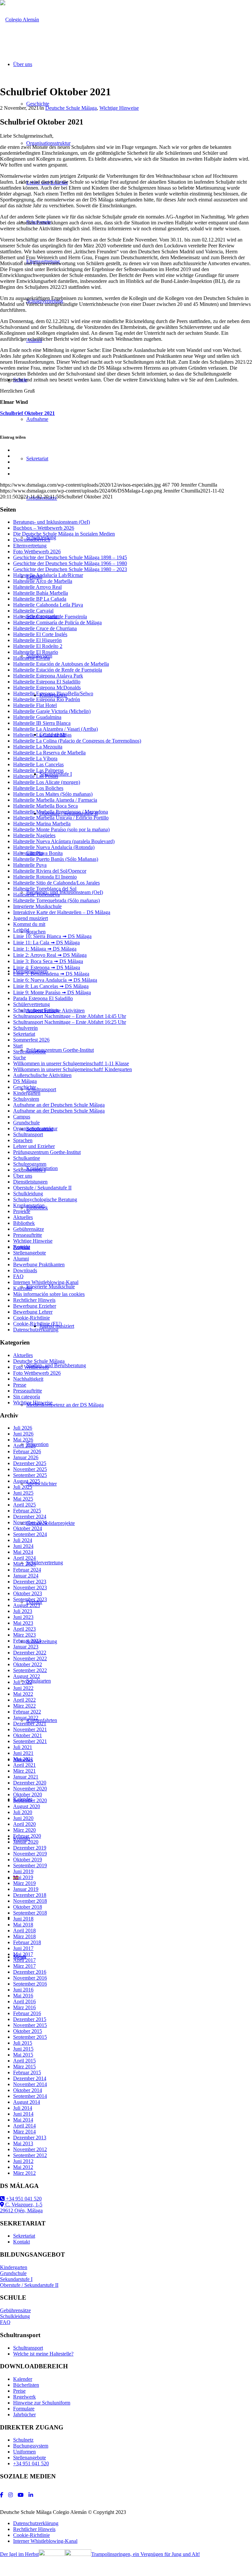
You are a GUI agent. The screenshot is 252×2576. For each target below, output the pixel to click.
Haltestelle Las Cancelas (38, 764)
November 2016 (30, 1978)
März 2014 (24, 2132)
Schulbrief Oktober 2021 (27, 413)
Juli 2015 (23, 2043)
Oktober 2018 (28, 1907)
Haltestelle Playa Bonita (38, 853)
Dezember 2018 (30, 1895)
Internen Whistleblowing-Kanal (46, 1282)
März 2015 (24, 2067)
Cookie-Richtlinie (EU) (37, 1324)
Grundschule (26, 1123)
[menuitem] (133, 2523)
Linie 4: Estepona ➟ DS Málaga (47, 967)
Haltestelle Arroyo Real (37, 587)
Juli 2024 (23, 1540)
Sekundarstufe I (29, 1170)
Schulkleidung (28, 1194)
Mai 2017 (23, 1954)
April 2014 (24, 2126)
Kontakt (21, 1247)
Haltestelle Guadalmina (37, 717)
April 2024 (24, 1558)
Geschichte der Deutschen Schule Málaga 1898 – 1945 (70, 557)
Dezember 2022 (30, 1653)
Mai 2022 (23, 1694)
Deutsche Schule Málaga (71, 108)
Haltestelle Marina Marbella (42, 824)
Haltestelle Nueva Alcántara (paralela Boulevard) (64, 841)
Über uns (23, 1176)
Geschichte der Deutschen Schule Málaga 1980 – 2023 (70, 569)
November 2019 (30, 1854)
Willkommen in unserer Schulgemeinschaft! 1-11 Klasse (71, 1063)
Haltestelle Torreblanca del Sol (45, 889)
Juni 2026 (23, 1434)
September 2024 (30, 1534)
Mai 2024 (23, 1552)
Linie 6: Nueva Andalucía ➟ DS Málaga (55, 980)
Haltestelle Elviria (31, 658)
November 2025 (30, 1469)
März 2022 (24, 1706)
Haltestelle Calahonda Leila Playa (48, 605)
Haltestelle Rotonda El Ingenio (45, 877)
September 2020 (30, 1800)
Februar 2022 (27, 1712)
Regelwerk (24, 2397)
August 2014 (27, 2102)
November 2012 (30, 2149)
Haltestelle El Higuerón (37, 640)
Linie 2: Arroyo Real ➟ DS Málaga (50, 955)
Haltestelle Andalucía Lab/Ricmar (48, 575)
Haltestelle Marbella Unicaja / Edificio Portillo (61, 818)
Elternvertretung (30, 546)
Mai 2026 (23, 1440)
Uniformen (24, 2452)
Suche (20, 1058)
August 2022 (27, 1676)
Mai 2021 (23, 1759)
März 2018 (24, 1936)
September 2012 (30, 2155)
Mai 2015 (23, 2055)
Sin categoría (27, 1397)
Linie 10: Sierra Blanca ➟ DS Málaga (52, 936)
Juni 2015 (23, 2049)
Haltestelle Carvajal (33, 611)
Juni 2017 (23, 1948)
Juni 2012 (23, 2161)
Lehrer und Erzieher (34, 1146)
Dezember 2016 (30, 1972)
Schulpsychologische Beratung (45, 1199)
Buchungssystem (31, 2446)
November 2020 (30, 1789)
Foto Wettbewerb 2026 (37, 552)
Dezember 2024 (30, 1517)
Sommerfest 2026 (31, 1040)
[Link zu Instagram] (10, 2495)
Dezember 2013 (30, 2138)
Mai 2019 (23, 1877)
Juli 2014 (23, 2108)
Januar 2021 (26, 1777)
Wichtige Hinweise (119, 108)
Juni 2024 (23, 1546)
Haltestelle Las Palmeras (38, 770)
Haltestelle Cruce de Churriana (45, 628)
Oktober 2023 (28, 1593)
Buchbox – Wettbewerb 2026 (44, 528)
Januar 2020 (26, 1842)
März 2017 (24, 1966)
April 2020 (24, 1824)
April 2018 (24, 1931)
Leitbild (21, 930)
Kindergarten (27, 1093)
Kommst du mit (29, 924)
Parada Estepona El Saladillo (43, 998)
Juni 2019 (23, 1871)
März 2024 (24, 1564)
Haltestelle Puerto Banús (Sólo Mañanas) (56, 859)
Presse (20, 1385)
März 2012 (24, 2173)
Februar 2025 (27, 1511)
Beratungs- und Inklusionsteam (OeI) (52, 522)
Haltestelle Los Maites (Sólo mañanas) (53, 794)
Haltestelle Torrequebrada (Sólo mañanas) (56, 900)
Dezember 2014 (30, 2078)
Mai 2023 (23, 1623)
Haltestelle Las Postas (36, 776)
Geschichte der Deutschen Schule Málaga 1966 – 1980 (70, 563)
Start (18, 1046)
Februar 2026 (27, 1451)
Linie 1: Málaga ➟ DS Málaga (45, 949)
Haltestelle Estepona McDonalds (47, 688)
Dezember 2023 (30, 1582)
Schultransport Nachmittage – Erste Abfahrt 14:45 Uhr (70, 1016)
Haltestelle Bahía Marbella (41, 593)
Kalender (23, 1288)
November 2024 (30, 1522)
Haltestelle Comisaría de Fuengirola (50, 617)
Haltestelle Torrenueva (36, 895)
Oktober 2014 (28, 2090)
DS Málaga (25, 1081)
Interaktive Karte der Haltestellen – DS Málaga (62, 912)
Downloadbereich (32, 540)
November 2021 (30, 1729)
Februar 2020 (27, 1836)
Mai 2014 (23, 2120)
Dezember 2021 (30, 1724)
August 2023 (27, 1605)
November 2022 (30, 1658)
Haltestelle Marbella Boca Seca (45, 806)
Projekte (22, 1211)
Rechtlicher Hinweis (34, 1300)
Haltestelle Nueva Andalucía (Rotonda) (54, 847)
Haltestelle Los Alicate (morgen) (47, 782)
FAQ (18, 1276)
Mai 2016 (23, 1996)
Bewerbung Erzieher (35, 1306)
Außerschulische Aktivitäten (42, 1075)
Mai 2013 (23, 2143)
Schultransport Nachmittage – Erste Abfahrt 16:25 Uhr (70, 1022)
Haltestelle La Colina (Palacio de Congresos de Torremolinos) (77, 741)
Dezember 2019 (30, 1848)
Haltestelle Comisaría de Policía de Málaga (57, 622)
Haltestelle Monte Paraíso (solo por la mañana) (61, 829)
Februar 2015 (27, 2072)
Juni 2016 (23, 1990)
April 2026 (24, 1446)
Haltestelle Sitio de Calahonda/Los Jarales (56, 883)
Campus (22, 1117)
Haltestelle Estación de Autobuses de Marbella (61, 664)
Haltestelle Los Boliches (38, 788)
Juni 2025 (23, 1493)
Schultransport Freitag (36, 1010)
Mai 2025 (23, 1499)
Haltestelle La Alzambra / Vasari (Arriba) (55, 729)
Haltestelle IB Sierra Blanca (42, 723)
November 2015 (30, 2025)
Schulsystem (26, 1099)
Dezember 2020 (30, 1783)
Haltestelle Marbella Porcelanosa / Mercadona (61, 812)
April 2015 (24, 2061)
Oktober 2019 (28, 1860)
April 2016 (24, 2001)
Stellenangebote (30, 1052)
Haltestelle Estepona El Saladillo (47, 682)
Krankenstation (29, 1205)
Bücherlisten (26, 2385)
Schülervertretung (31, 1004)
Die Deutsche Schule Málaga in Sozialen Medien (64, 534)
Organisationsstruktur (35, 1128)
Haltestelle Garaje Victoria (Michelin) (52, 711)
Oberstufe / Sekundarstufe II (42, 1188)
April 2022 (24, 1700)
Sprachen (23, 1140)
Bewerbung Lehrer (33, 1312)
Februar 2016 (27, 2013)
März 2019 (24, 1883)
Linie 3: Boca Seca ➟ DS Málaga (48, 961)
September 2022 (30, 1670)
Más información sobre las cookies (49, 1294)
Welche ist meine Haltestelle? (43, 2354)
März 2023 (24, 1635)
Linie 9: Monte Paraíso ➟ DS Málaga (52, 992)
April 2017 (24, 1960)
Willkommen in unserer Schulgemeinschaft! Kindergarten (73, 1069)
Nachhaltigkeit (28, 1379)
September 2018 (30, 1913)
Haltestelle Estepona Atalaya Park (48, 676)
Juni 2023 (23, 1617)
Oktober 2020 (28, 1794)
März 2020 (24, 1830)
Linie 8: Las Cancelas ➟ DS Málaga (51, 986)
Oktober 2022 (28, 1664)
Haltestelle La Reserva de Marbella (49, 753)
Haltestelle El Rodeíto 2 (38, 646)
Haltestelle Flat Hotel (35, 705)
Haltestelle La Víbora (35, 759)
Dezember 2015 (30, 2019)
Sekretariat (24, 1034)
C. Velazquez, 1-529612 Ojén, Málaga (21, 2208)
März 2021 (24, 1771)
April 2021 (24, 1765)
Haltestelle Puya (30, 865)
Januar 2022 (26, 1718)
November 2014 (30, 2084)
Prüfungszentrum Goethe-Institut (47, 1152)
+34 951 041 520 (23, 2199)
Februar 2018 (27, 1942)
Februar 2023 (27, 1641)
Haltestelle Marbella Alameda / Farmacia (55, 800)
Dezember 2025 (30, 1463)
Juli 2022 (23, 1682)
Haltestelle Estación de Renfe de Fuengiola (58, 670)
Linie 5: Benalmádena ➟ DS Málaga (51, 974)
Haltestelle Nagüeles (34, 835)
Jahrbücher (24, 2415)
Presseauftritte (28, 1235)
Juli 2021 (23, 1747)
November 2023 (30, 1587)
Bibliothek (24, 1223)
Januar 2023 (26, 1647)
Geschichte (25, 1087)
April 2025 (24, 1505)
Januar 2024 (26, 1576)
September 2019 (30, 1865)
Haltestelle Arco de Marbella (43, 581)
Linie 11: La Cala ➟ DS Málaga (46, 943)
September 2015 (30, 2037)
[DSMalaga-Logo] (20, 20)
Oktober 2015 (28, 2031)
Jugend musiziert (31, 918)
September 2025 (30, 1475)
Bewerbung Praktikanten (39, 1265)
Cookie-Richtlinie (31, 1318)
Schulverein (25, 1028)
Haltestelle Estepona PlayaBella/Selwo (53, 693)
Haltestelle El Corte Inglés (40, 634)
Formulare (24, 2409)
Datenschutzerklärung (36, 1330)
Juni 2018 (23, 1919)
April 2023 (24, 1629)
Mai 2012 (23, 2167)
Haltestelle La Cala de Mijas (42, 735)
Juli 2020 (23, 1812)
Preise (19, 2391)
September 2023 (30, 1599)
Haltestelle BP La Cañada (40, 599)
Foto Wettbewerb (31, 1367)
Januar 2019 (26, 1889)
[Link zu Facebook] (2, 2495)
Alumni (21, 1259)
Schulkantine (27, 1158)
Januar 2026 (26, 1457)
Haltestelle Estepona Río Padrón (47, 699)
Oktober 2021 (28, 1735)
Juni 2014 (23, 2114)
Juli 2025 (23, 1487)
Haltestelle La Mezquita (38, 747)
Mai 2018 (23, 1925)
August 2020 (27, 1806)
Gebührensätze (29, 1229)
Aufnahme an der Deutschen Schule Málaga (59, 1105)
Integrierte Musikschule (37, 906)
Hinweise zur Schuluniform (42, 2403)
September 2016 (30, 1984)
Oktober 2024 (28, 1528)
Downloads (25, 1270)
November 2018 (30, 1901)
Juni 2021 (23, 1753)
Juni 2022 (23, 1688)
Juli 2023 (23, 1611)
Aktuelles (23, 1217)
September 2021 (30, 1741)
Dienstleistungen (30, 1182)
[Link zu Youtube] (21, 2495)
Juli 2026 (23, 1428)
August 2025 (27, 1481)
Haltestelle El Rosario (36, 652)
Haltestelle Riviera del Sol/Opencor (50, 871)
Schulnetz (23, 2440)
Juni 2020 (23, 1818)
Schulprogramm (30, 1164)
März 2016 (24, 2007)
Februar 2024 (27, 1570)
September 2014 (30, 2096)
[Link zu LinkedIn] (31, 2495)
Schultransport (28, 1134)
